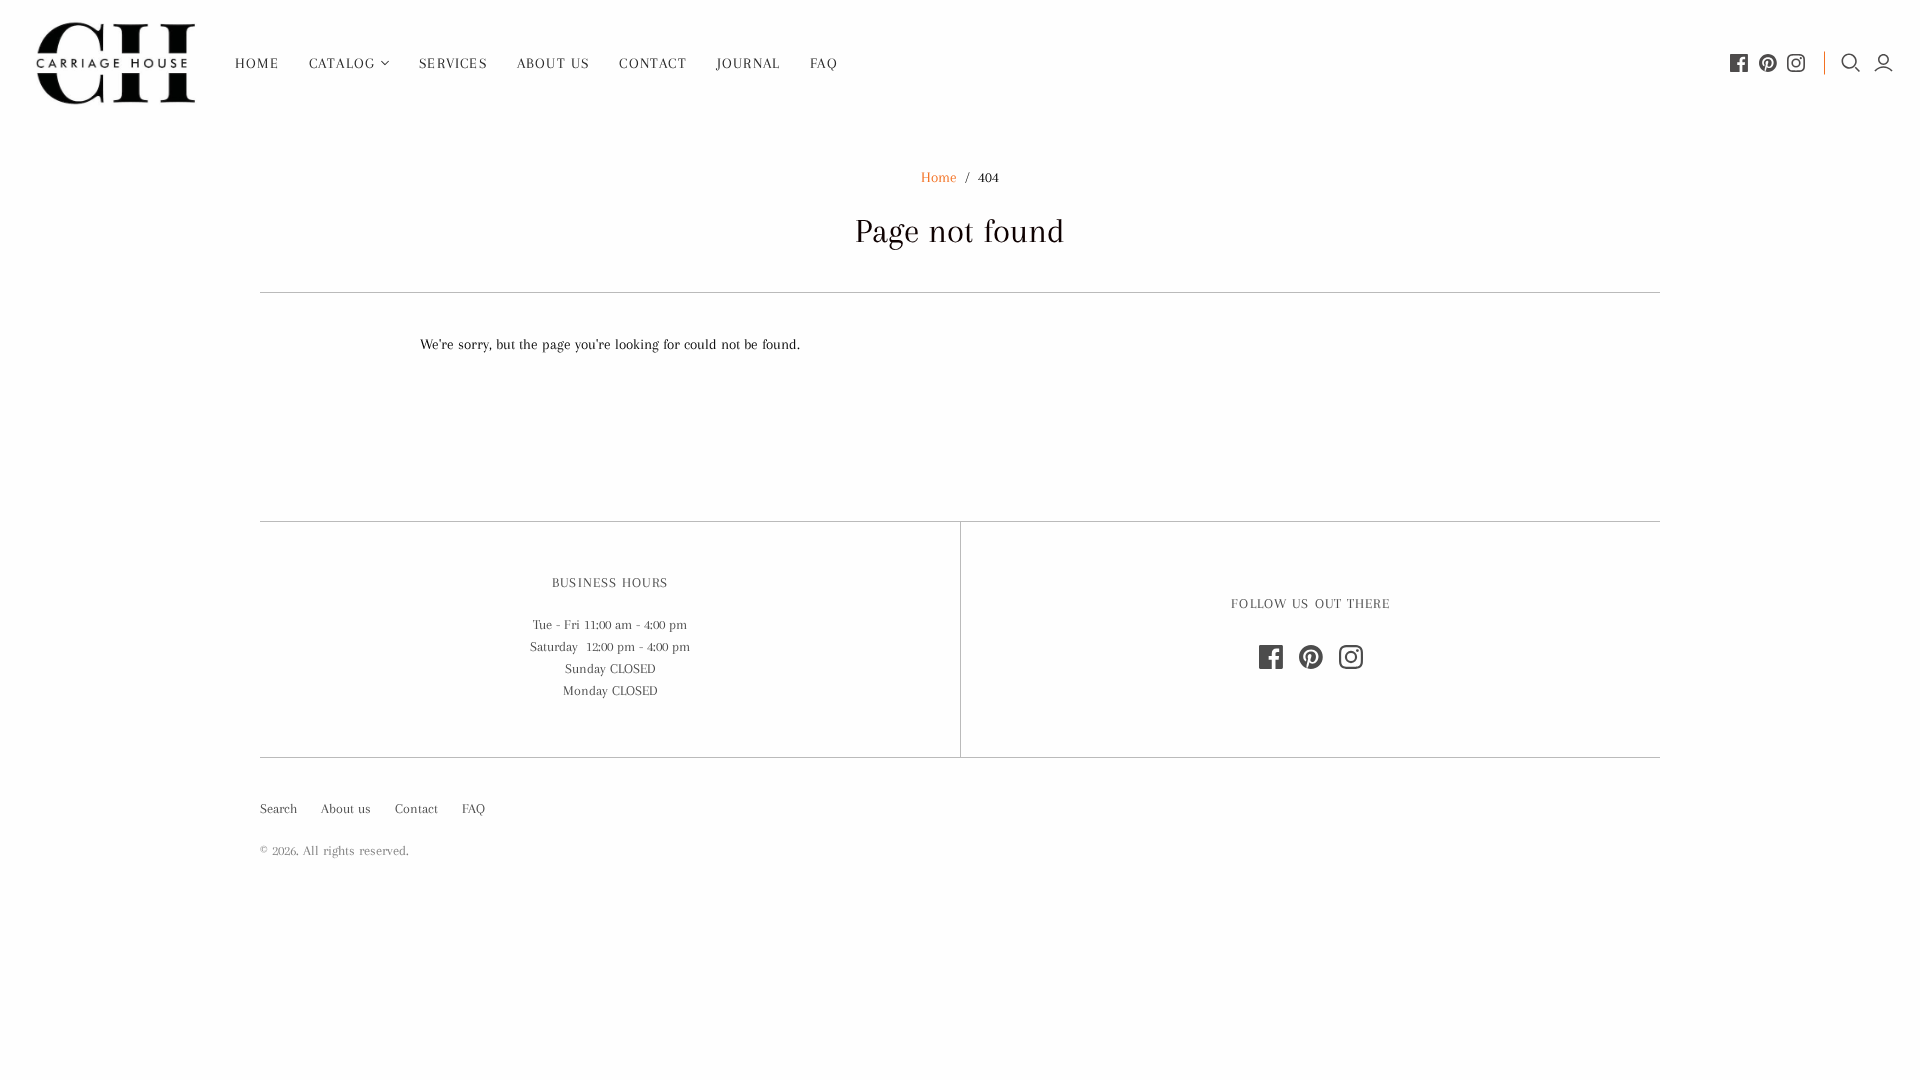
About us (553, 63)
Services (453, 63)
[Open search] (1851, 63)
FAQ (824, 63)
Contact (652, 63)
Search (278, 808)
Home (257, 63)
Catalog (342, 63)
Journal (748, 63)
